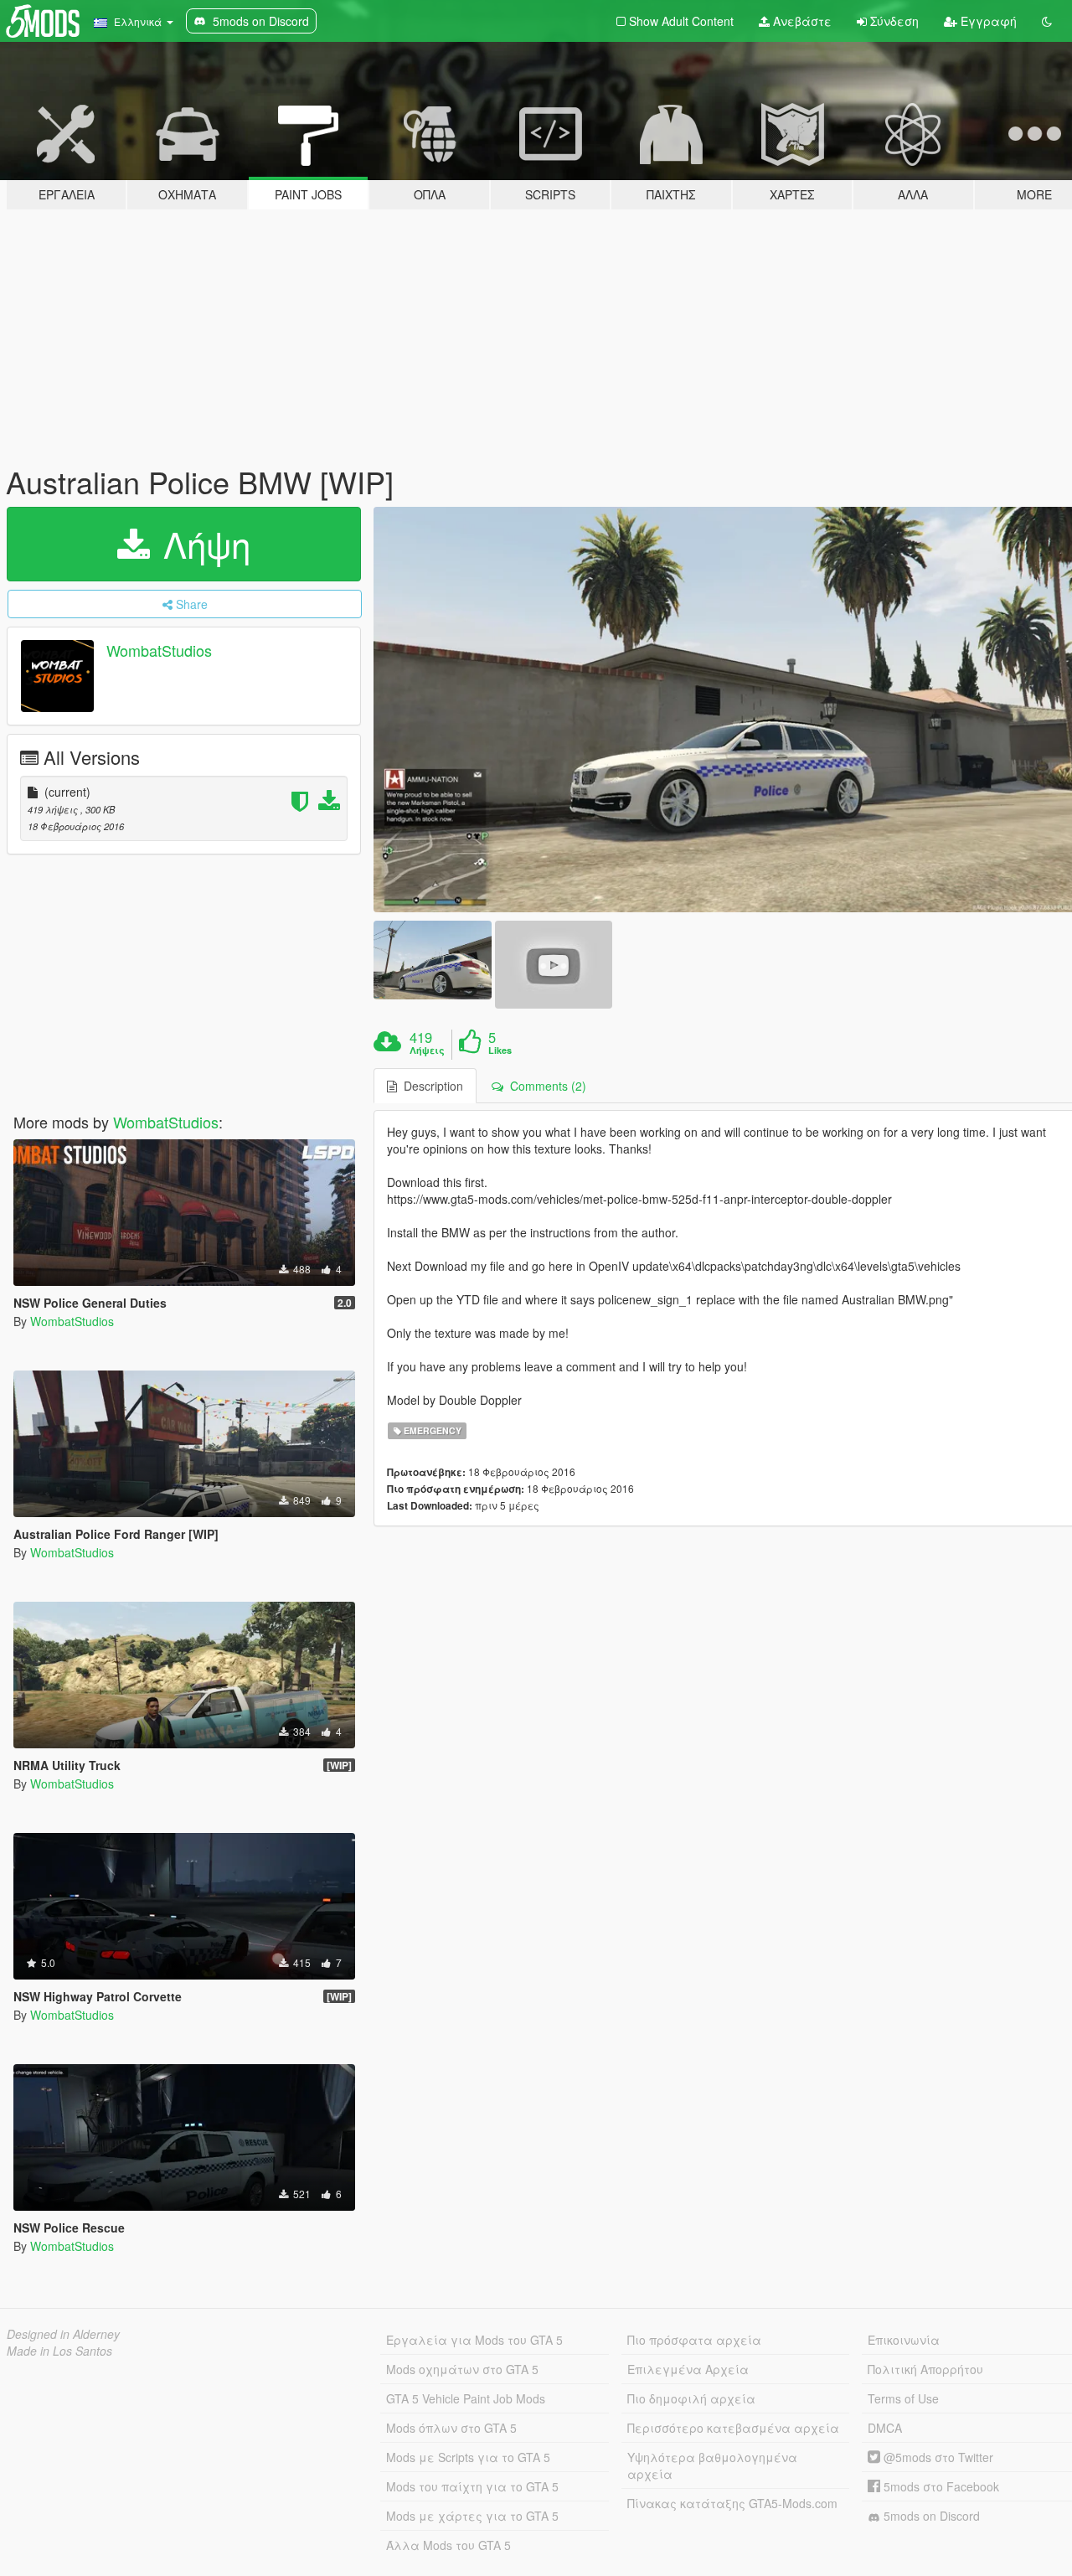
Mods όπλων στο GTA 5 (451, 2428)
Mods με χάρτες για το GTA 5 (472, 2516)
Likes (500, 1051)
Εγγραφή (987, 21)
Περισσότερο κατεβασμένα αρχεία (733, 2428)
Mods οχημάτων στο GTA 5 (462, 2369)
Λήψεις (427, 1051)
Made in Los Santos (59, 2351)
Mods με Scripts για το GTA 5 (468, 2457)
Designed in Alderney (63, 2334)
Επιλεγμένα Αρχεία (688, 2369)
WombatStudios (159, 650)
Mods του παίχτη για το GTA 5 (472, 2486)
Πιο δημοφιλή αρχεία (691, 2398)
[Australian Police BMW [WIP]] (432, 960)
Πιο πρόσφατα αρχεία (694, 2340)
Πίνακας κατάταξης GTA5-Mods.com (732, 2503)
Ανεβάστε (801, 21)
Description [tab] (430, 1086)
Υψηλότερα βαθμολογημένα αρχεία (712, 2465)
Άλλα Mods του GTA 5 (448, 2545)
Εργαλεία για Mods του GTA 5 (474, 2340)
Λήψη (202, 544)
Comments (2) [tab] (545, 1086)
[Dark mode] (1047, 21)
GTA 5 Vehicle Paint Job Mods (466, 2398)
